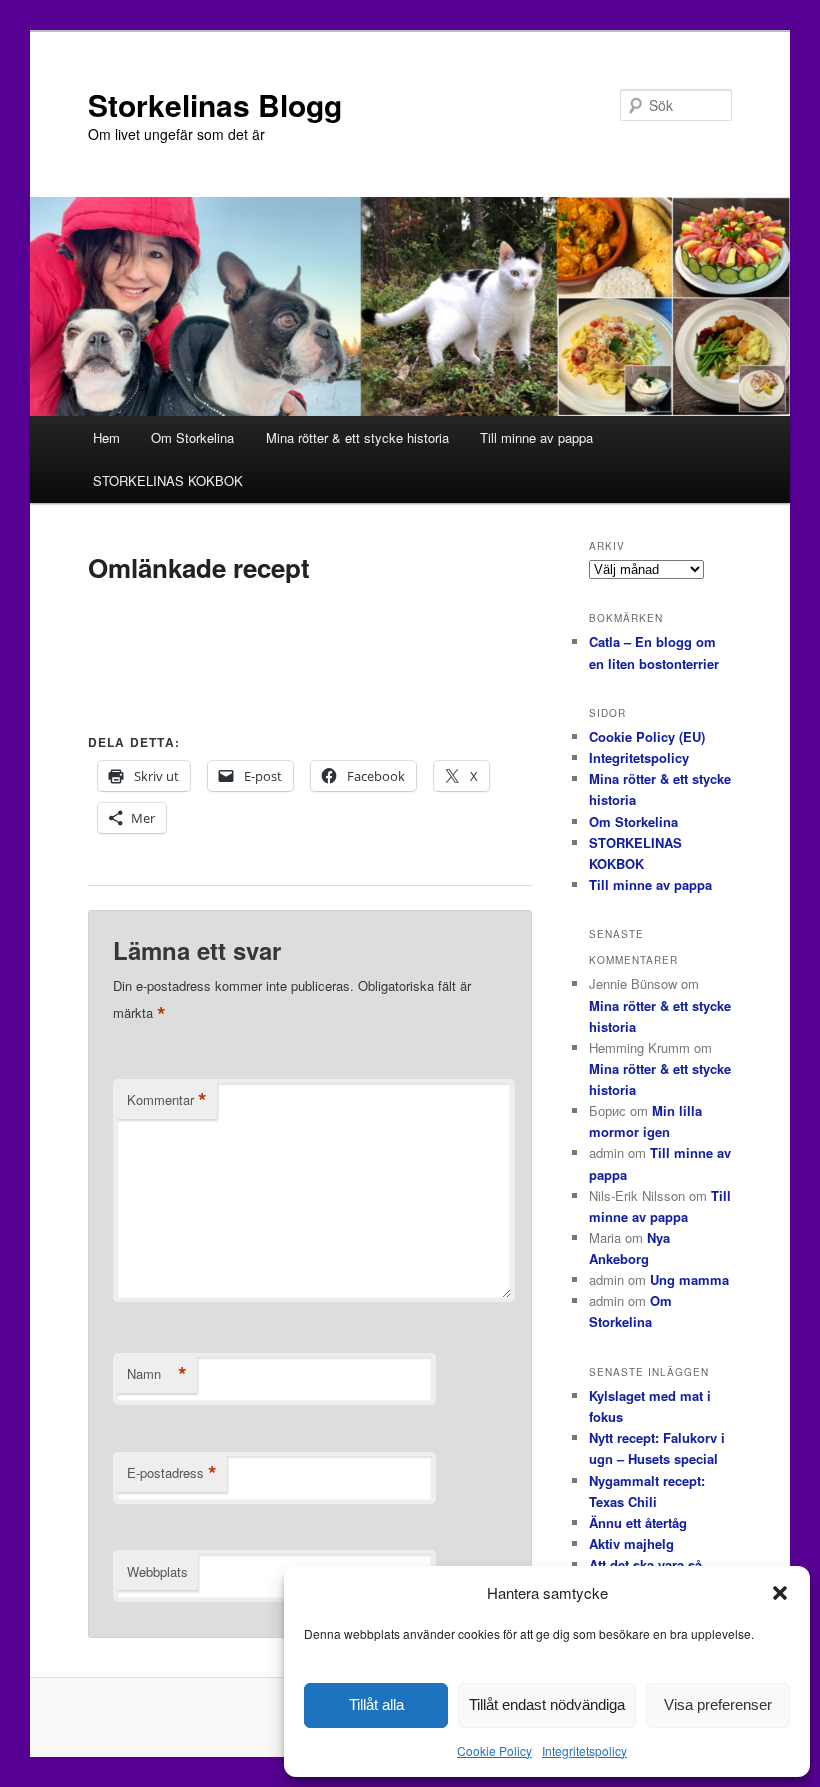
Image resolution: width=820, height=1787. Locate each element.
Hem (106, 437)
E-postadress (172, 1473)
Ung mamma (689, 1279)
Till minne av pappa (536, 437)
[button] (780, 1593)
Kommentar (167, 1100)
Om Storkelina (192, 437)
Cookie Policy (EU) (647, 736)
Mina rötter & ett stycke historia (357, 437)
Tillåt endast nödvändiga (547, 1704)
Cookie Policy (494, 1750)
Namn (157, 1374)
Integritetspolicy (584, 1750)
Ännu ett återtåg (638, 1522)
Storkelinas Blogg (215, 104)
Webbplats (157, 1571)
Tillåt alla (376, 1704)
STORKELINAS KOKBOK (168, 480)
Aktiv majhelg (631, 1543)
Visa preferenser (718, 1704)
